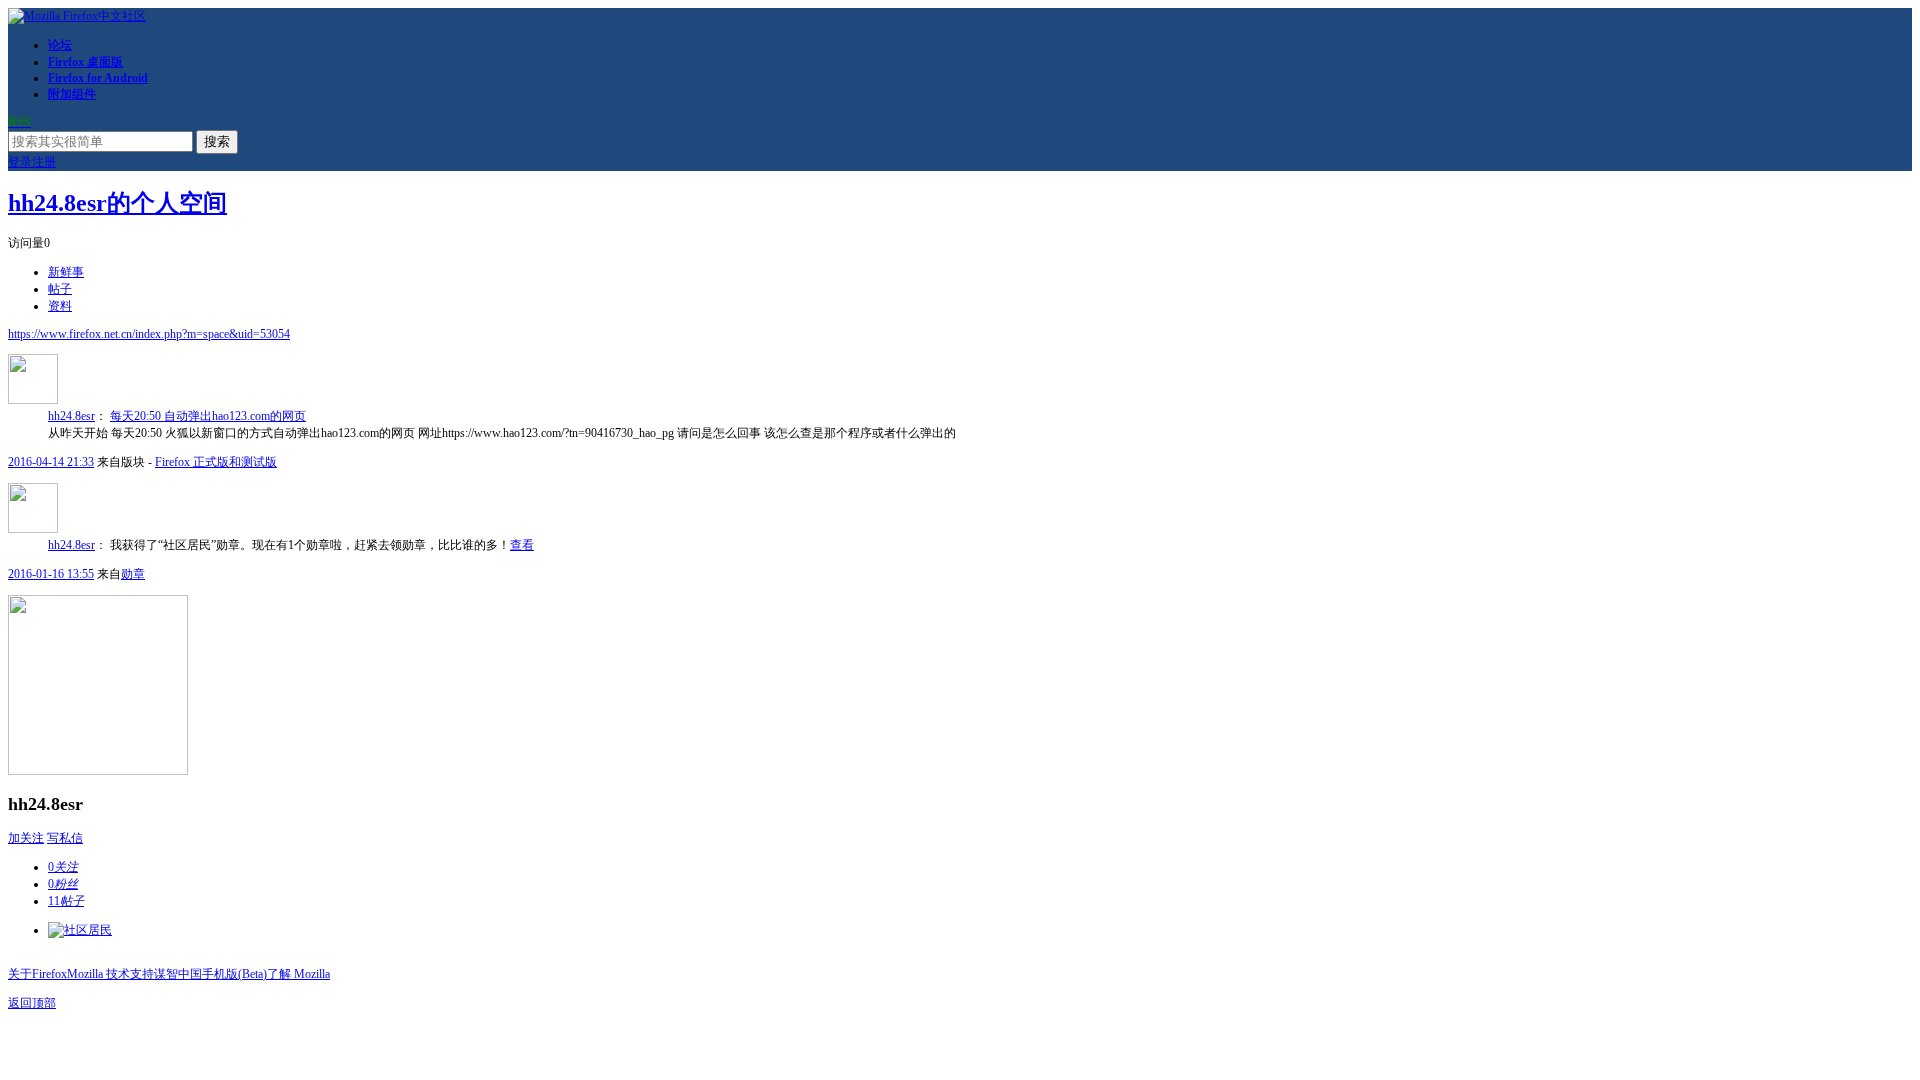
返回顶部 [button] (32, 1003)
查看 (522, 545)
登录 (20, 162)
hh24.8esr (71, 416)
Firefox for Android (98, 78)
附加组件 (72, 94)
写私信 (65, 838)
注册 (44, 162)
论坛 (60, 45)
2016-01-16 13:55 (51, 574)
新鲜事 (66, 272)
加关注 (26, 838)
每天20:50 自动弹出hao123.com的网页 (208, 416)
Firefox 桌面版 (85, 62)
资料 (60, 306)
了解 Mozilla (298, 974)
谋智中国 (178, 974)
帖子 (60, 289)
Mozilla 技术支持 (110, 974)
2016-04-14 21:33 (51, 462)
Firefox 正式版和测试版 (216, 462)
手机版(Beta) (234, 974)
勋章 (133, 574)
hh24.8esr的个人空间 (117, 203)
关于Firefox (37, 974)
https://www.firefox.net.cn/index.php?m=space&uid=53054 (149, 334)
